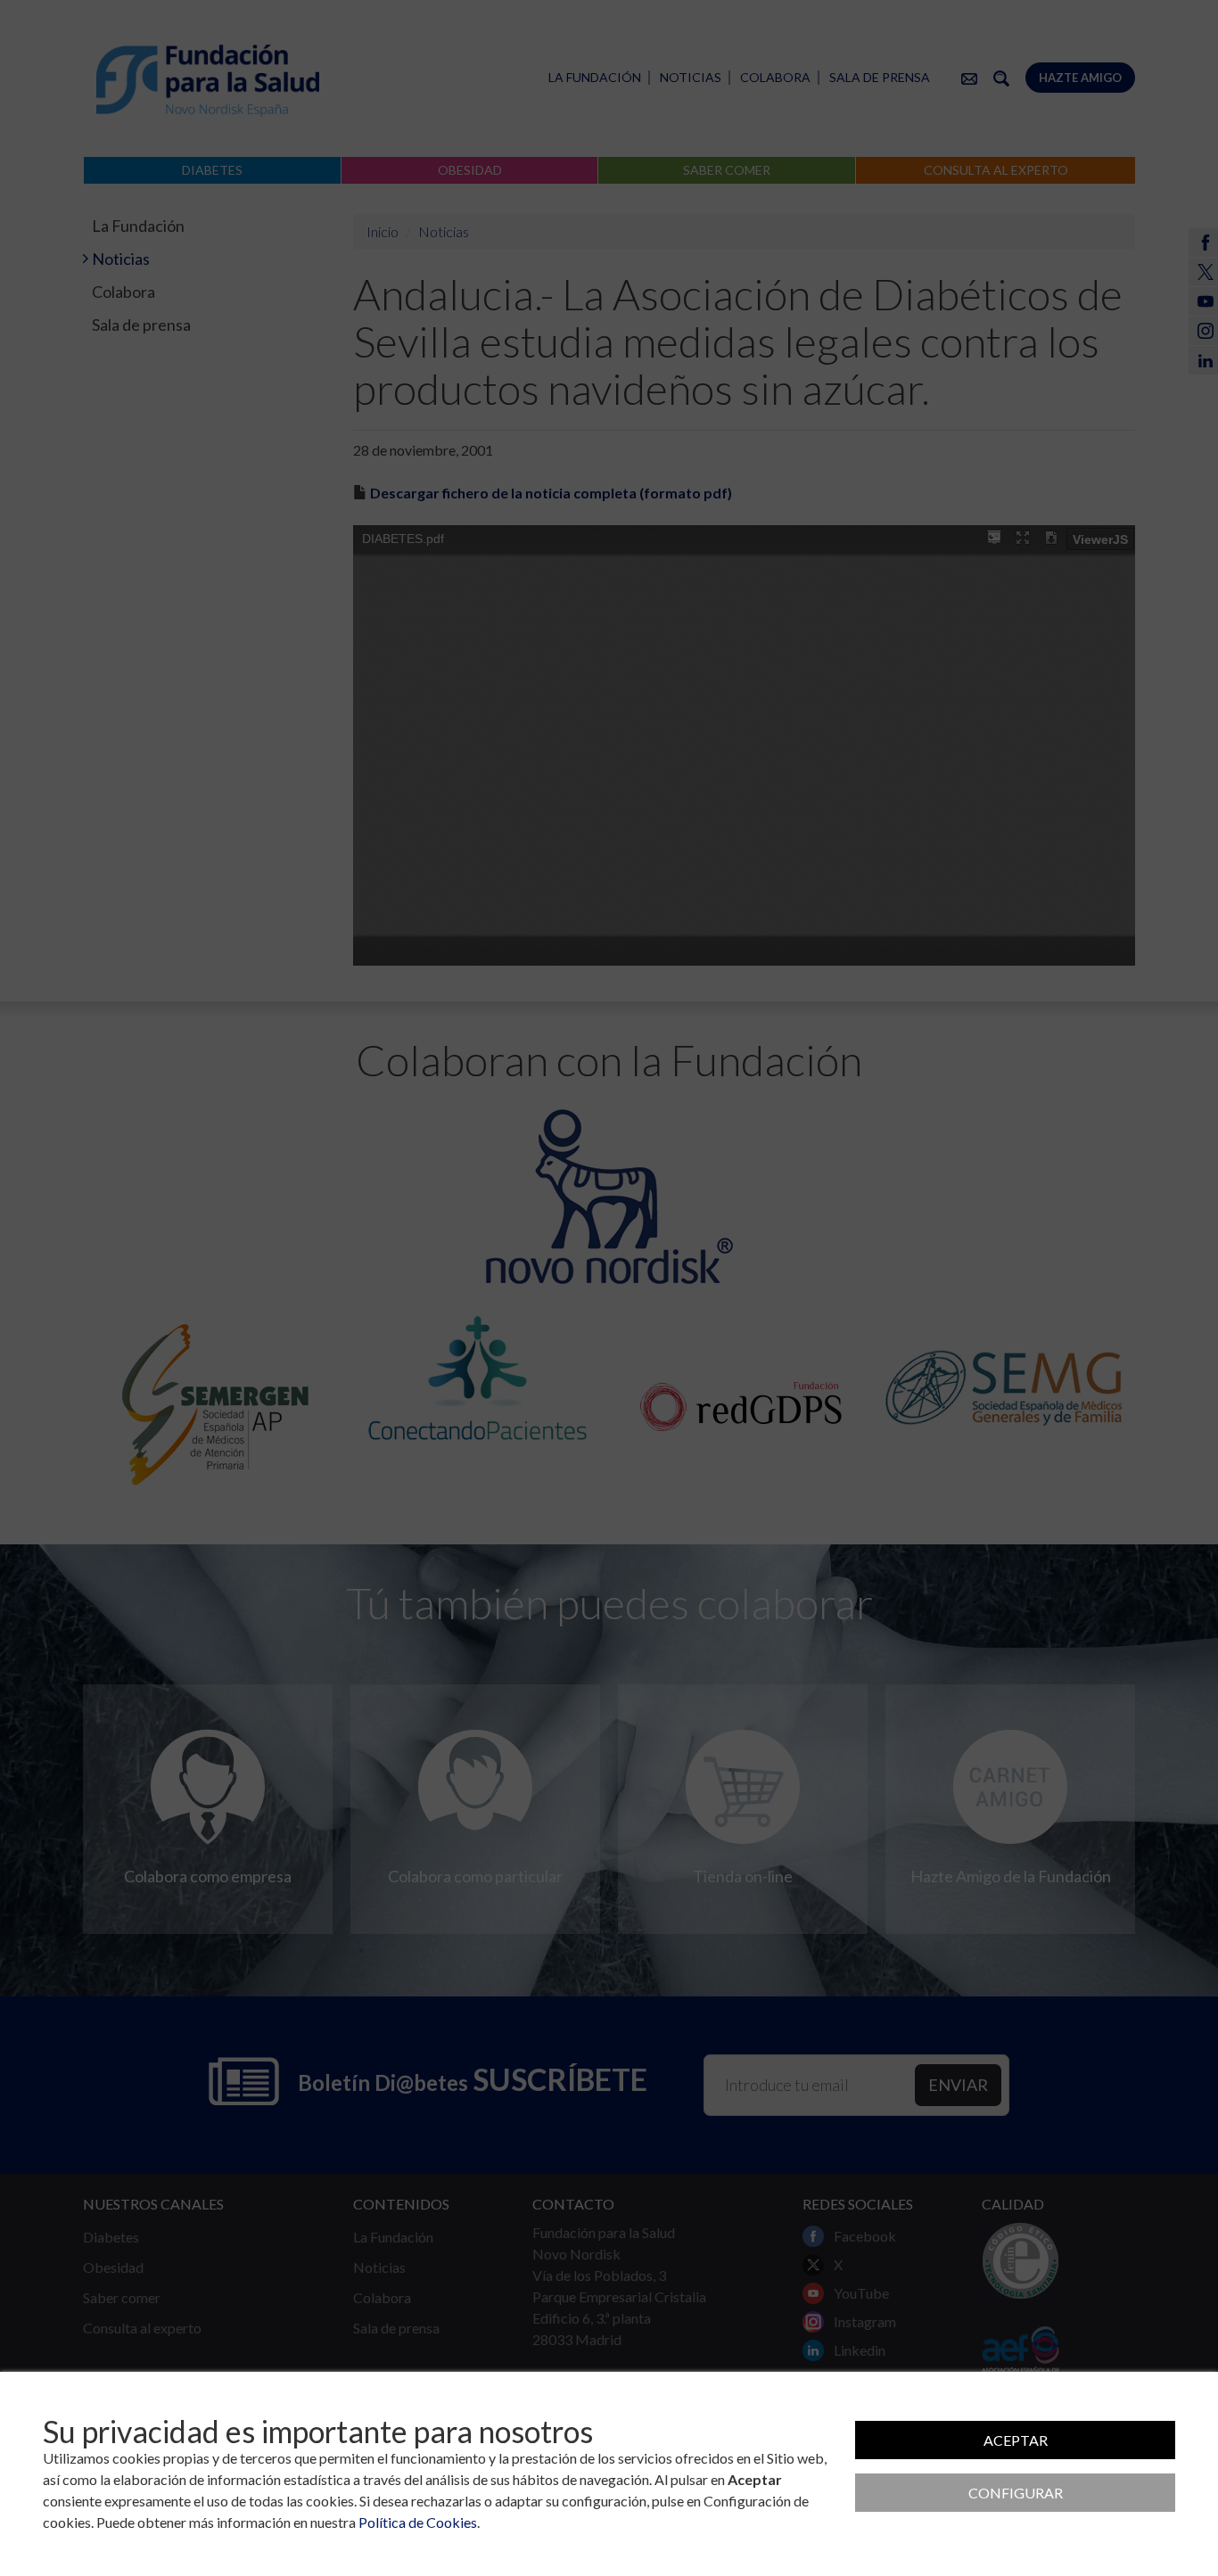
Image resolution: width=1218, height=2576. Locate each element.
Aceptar (1016, 2440)
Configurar (1016, 2493)
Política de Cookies (418, 2522)
